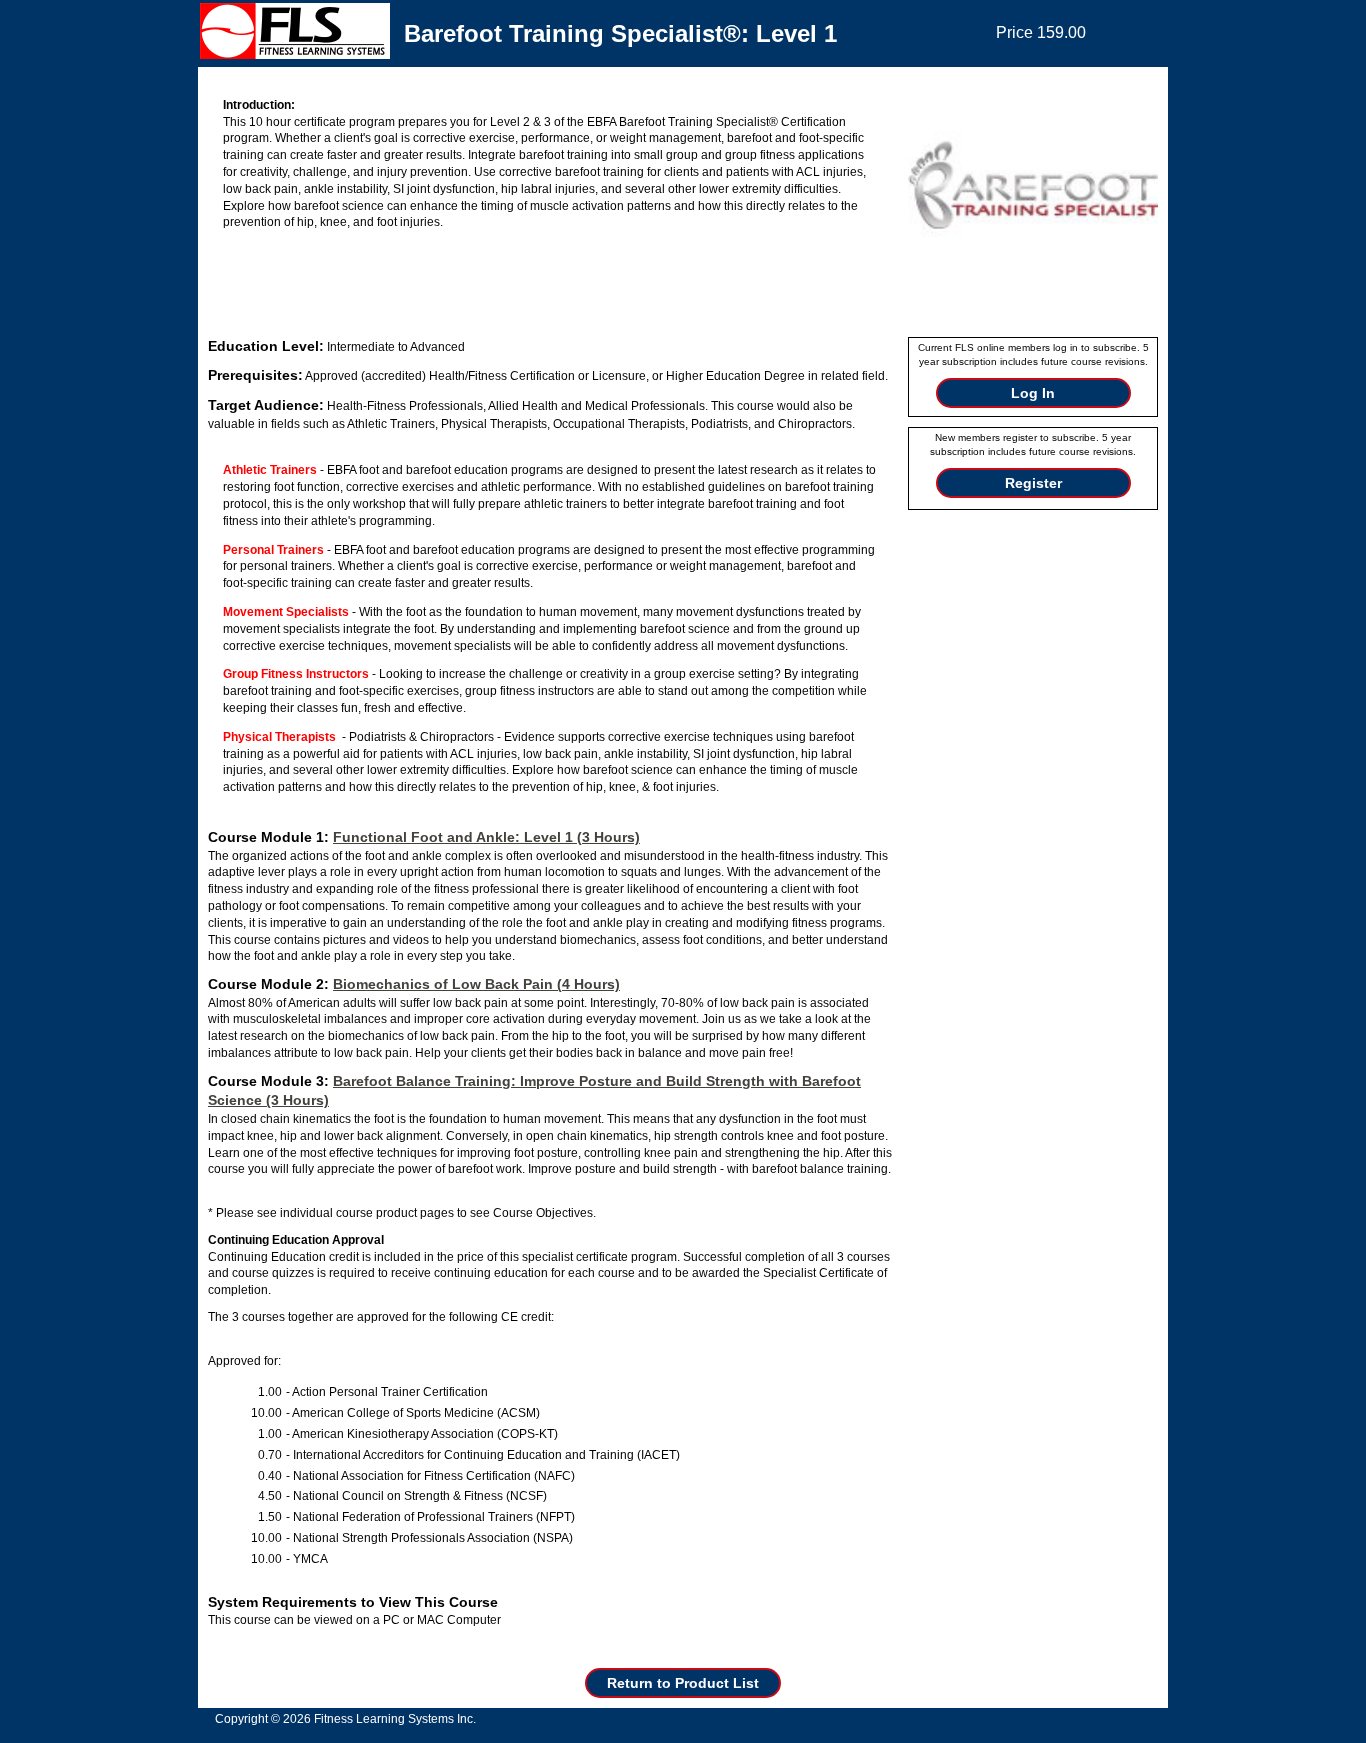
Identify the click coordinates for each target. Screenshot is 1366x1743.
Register (1033, 483)
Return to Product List (683, 1683)
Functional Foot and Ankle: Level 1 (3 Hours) (486, 837)
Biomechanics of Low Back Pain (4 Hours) (476, 984)
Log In (1033, 393)
